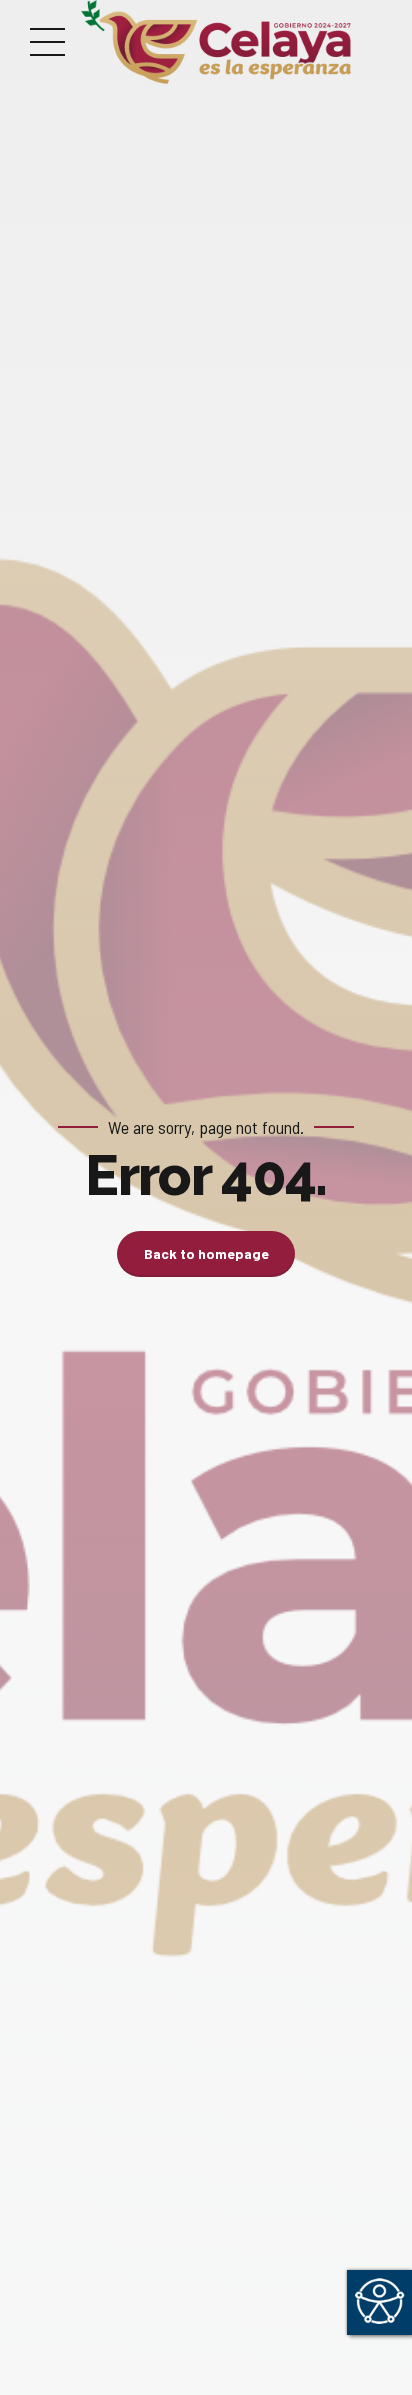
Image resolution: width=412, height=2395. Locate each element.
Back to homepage (206, 1253)
